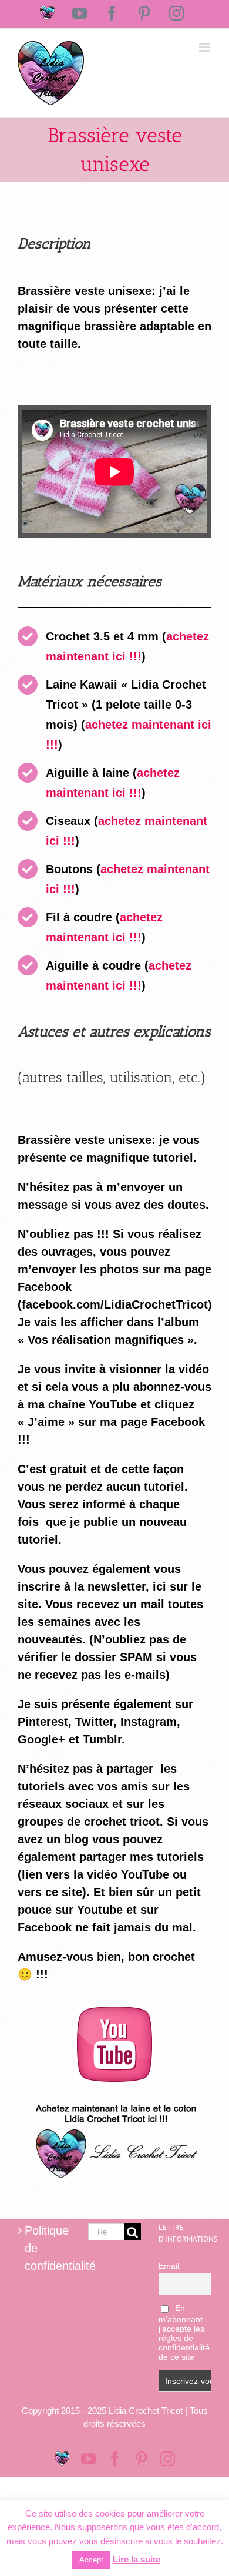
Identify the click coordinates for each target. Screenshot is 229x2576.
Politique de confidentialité (45, 2248)
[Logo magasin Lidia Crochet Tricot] (114, 2099)
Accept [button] (91, 2560)
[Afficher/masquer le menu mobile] (205, 47)
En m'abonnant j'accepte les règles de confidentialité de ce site (184, 2332)
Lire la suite (137, 2559)
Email (169, 2266)
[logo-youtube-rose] (114, 2012)
